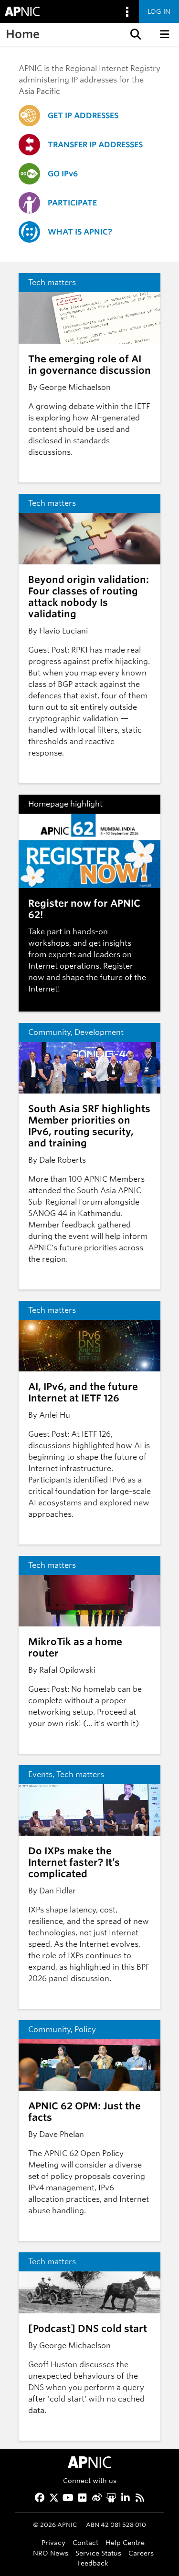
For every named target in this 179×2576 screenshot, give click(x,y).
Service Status (98, 2553)
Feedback (93, 2563)
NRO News (51, 2553)
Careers (141, 2553)
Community (49, 1032)
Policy (85, 2029)
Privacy (53, 2542)
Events (40, 1774)
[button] (135, 34)
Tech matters (52, 282)
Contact (85, 2542)
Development (99, 1032)
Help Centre (125, 2542)
